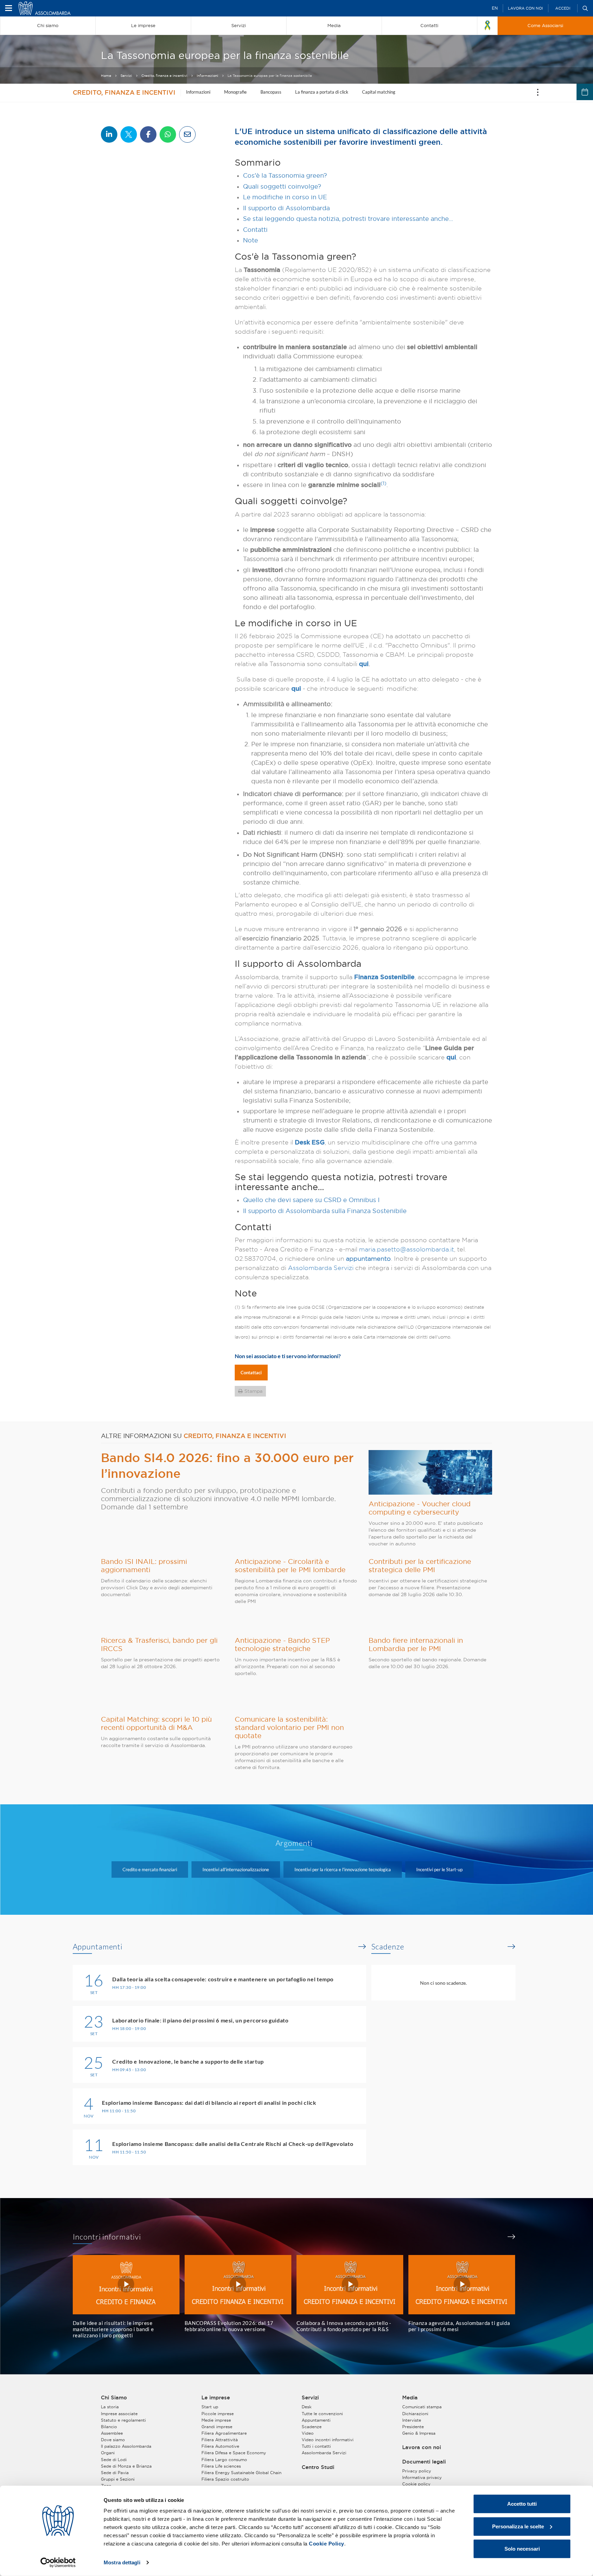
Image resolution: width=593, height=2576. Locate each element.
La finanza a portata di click (322, 92)
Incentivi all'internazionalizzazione (236, 1869)
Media (410, 2398)
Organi (108, 2453)
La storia (110, 2407)
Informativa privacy (422, 2477)
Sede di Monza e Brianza (126, 2466)
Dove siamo (113, 2440)
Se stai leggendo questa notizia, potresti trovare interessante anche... (348, 219)
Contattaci (251, 1373)
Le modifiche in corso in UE (285, 197)
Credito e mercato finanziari (150, 1869)
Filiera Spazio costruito (225, 2479)
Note (251, 240)
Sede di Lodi (114, 2460)
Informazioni (207, 76)
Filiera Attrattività (220, 2440)
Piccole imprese (218, 2414)
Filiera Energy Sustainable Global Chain (241, 2473)
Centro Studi (318, 2467)
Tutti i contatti (316, 2446)
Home (106, 76)
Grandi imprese (217, 2427)
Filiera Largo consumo (224, 2460)
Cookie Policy (327, 2544)
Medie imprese (216, 2420)
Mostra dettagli (122, 2562)
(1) (383, 483)
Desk (307, 2407)
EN (495, 8)
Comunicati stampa (422, 2407)
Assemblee (112, 2433)
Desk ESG (310, 1142)
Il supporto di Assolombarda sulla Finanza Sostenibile (325, 1211)
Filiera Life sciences (221, 2466)
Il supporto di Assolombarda (286, 208)
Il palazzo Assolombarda (126, 2446)
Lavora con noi (525, 8)
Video (308, 2433)
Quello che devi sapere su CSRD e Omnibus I (311, 1200)
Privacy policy (417, 2471)
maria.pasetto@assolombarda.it (406, 1249)
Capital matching (379, 92)
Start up (210, 2407)
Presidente (413, 2427)
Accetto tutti (522, 2504)
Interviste (412, 2420)
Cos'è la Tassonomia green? (285, 175)
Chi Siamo (114, 2398)
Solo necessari (522, 2549)
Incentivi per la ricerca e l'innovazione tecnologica (343, 1869)
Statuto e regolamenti (123, 2420)
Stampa (253, 1391)
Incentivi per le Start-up (439, 1869)
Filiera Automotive (220, 2446)
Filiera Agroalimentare (224, 2433)
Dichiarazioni (415, 2414)
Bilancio (109, 2427)
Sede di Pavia (115, 2473)
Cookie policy (416, 2484)
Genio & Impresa (419, 2433)
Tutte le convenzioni (322, 2414)
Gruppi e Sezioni (118, 2479)
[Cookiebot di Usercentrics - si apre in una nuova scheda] (58, 2563)
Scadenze (388, 1947)
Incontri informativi (107, 2237)
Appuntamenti (98, 1947)
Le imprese (216, 2398)
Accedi (563, 8)
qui (364, 664)
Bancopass (271, 92)
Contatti (255, 230)
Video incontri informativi (328, 2440)
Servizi (126, 76)
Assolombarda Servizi (321, 1268)
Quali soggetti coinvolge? (282, 186)
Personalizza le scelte (518, 2526)
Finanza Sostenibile (384, 977)
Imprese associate (119, 2414)
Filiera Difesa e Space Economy (234, 2453)
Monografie (235, 92)
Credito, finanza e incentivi (164, 76)
